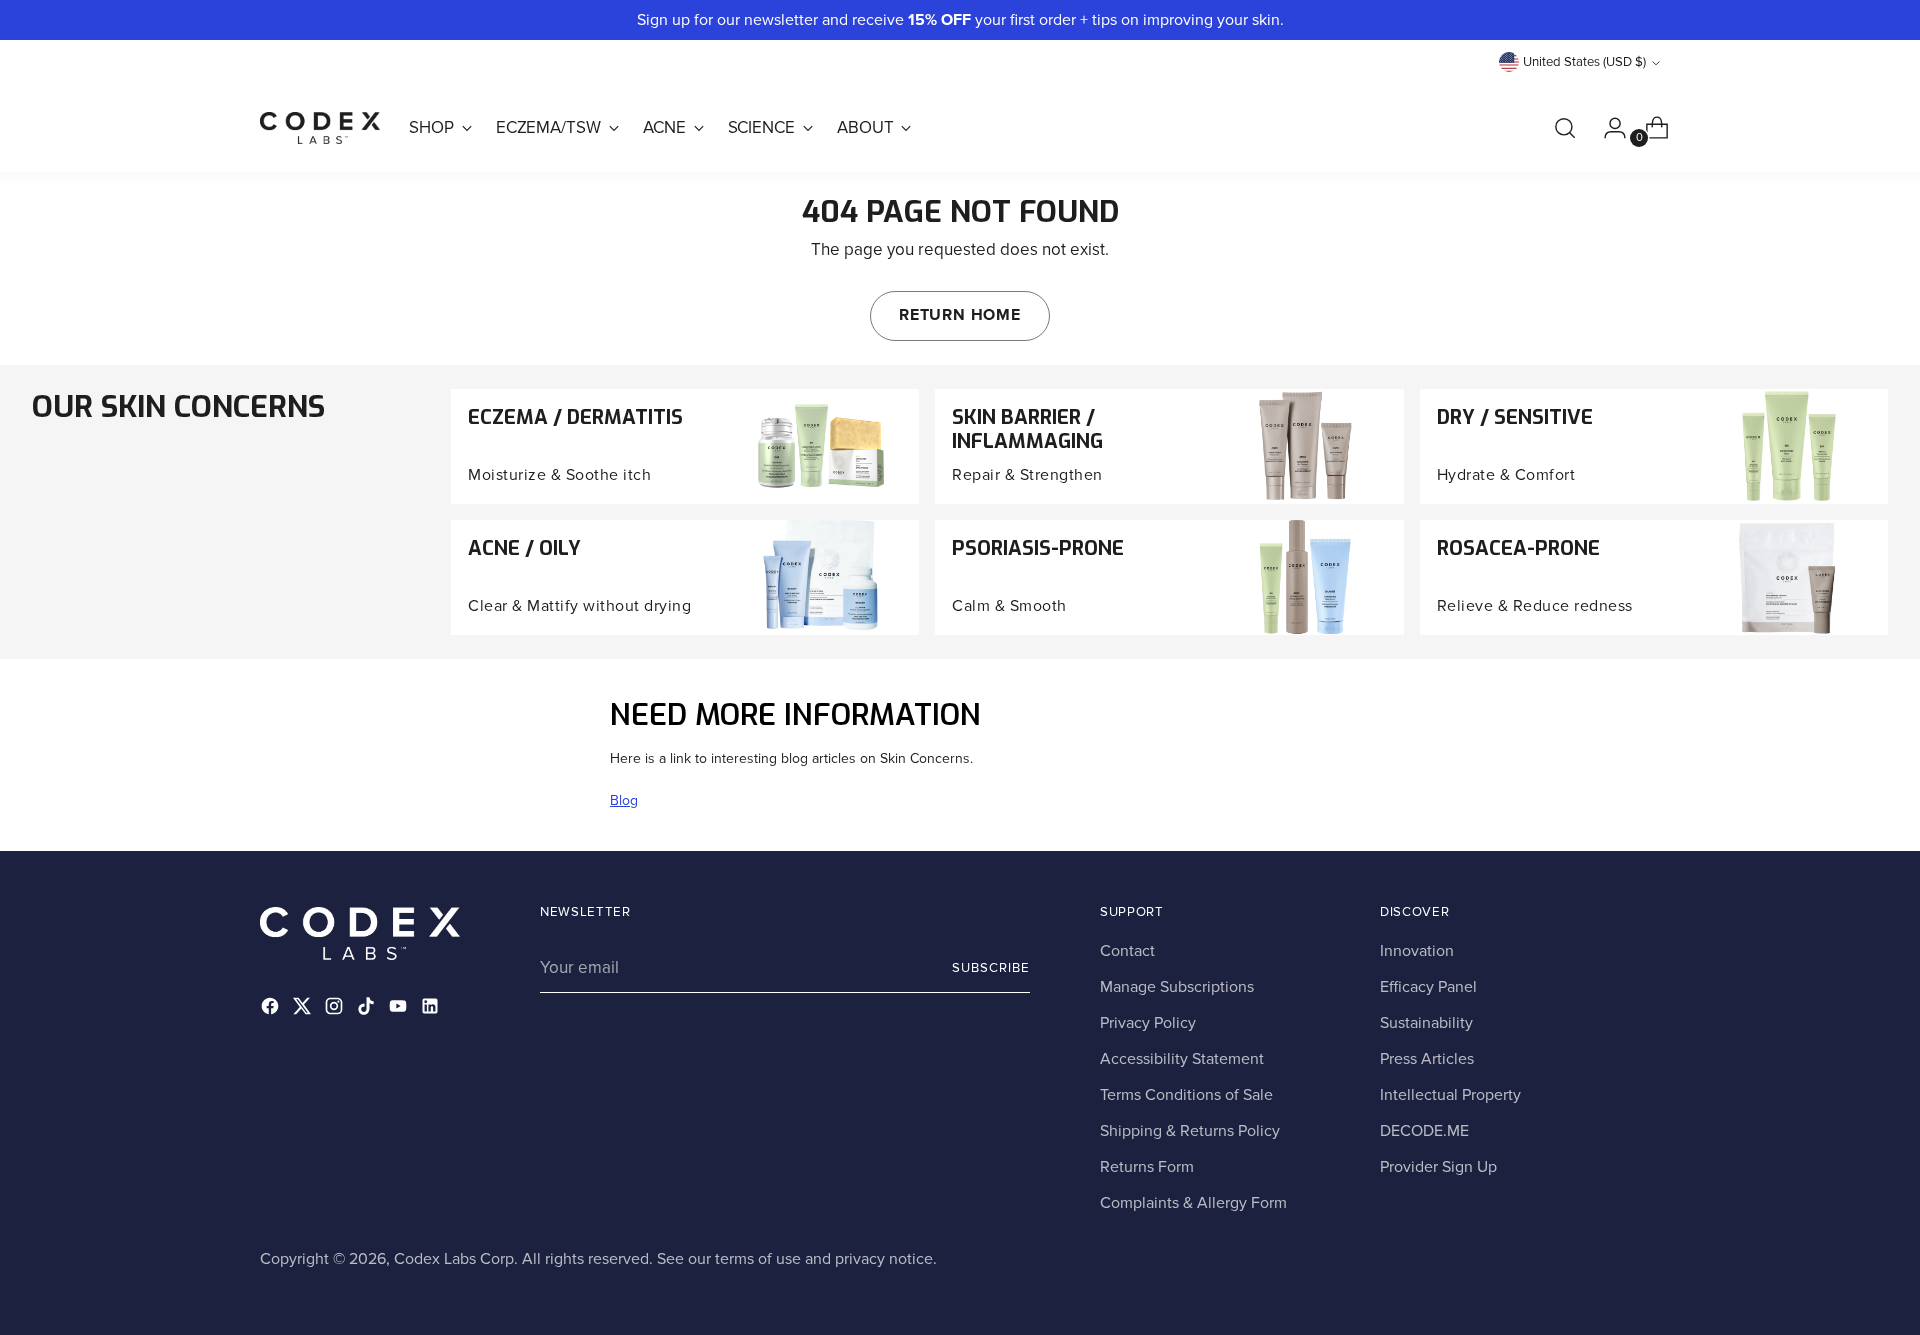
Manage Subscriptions (1177, 987)
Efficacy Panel (1428, 987)
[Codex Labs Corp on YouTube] (400, 1009)
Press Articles (1427, 1059)
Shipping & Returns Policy (1190, 1131)
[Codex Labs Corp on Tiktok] (368, 1009)
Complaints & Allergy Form (1193, 1203)
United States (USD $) (1584, 62)
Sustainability (1426, 1023)
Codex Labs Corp (454, 1259)
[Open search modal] (1565, 128)
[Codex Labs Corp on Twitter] (304, 1009)
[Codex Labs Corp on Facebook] (272, 1009)
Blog (624, 800)
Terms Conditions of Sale (1186, 1095)
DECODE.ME (1424, 1131)
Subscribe (991, 968)
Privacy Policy (1148, 1023)
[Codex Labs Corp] (320, 128)
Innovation (1417, 951)
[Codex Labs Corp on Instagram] (336, 1009)
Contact (1127, 951)
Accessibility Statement (1182, 1059)
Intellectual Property (1450, 1095)
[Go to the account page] (1607, 128)
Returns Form (1147, 1167)
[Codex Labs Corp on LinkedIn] (432, 1009)
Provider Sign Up (1438, 1167)
